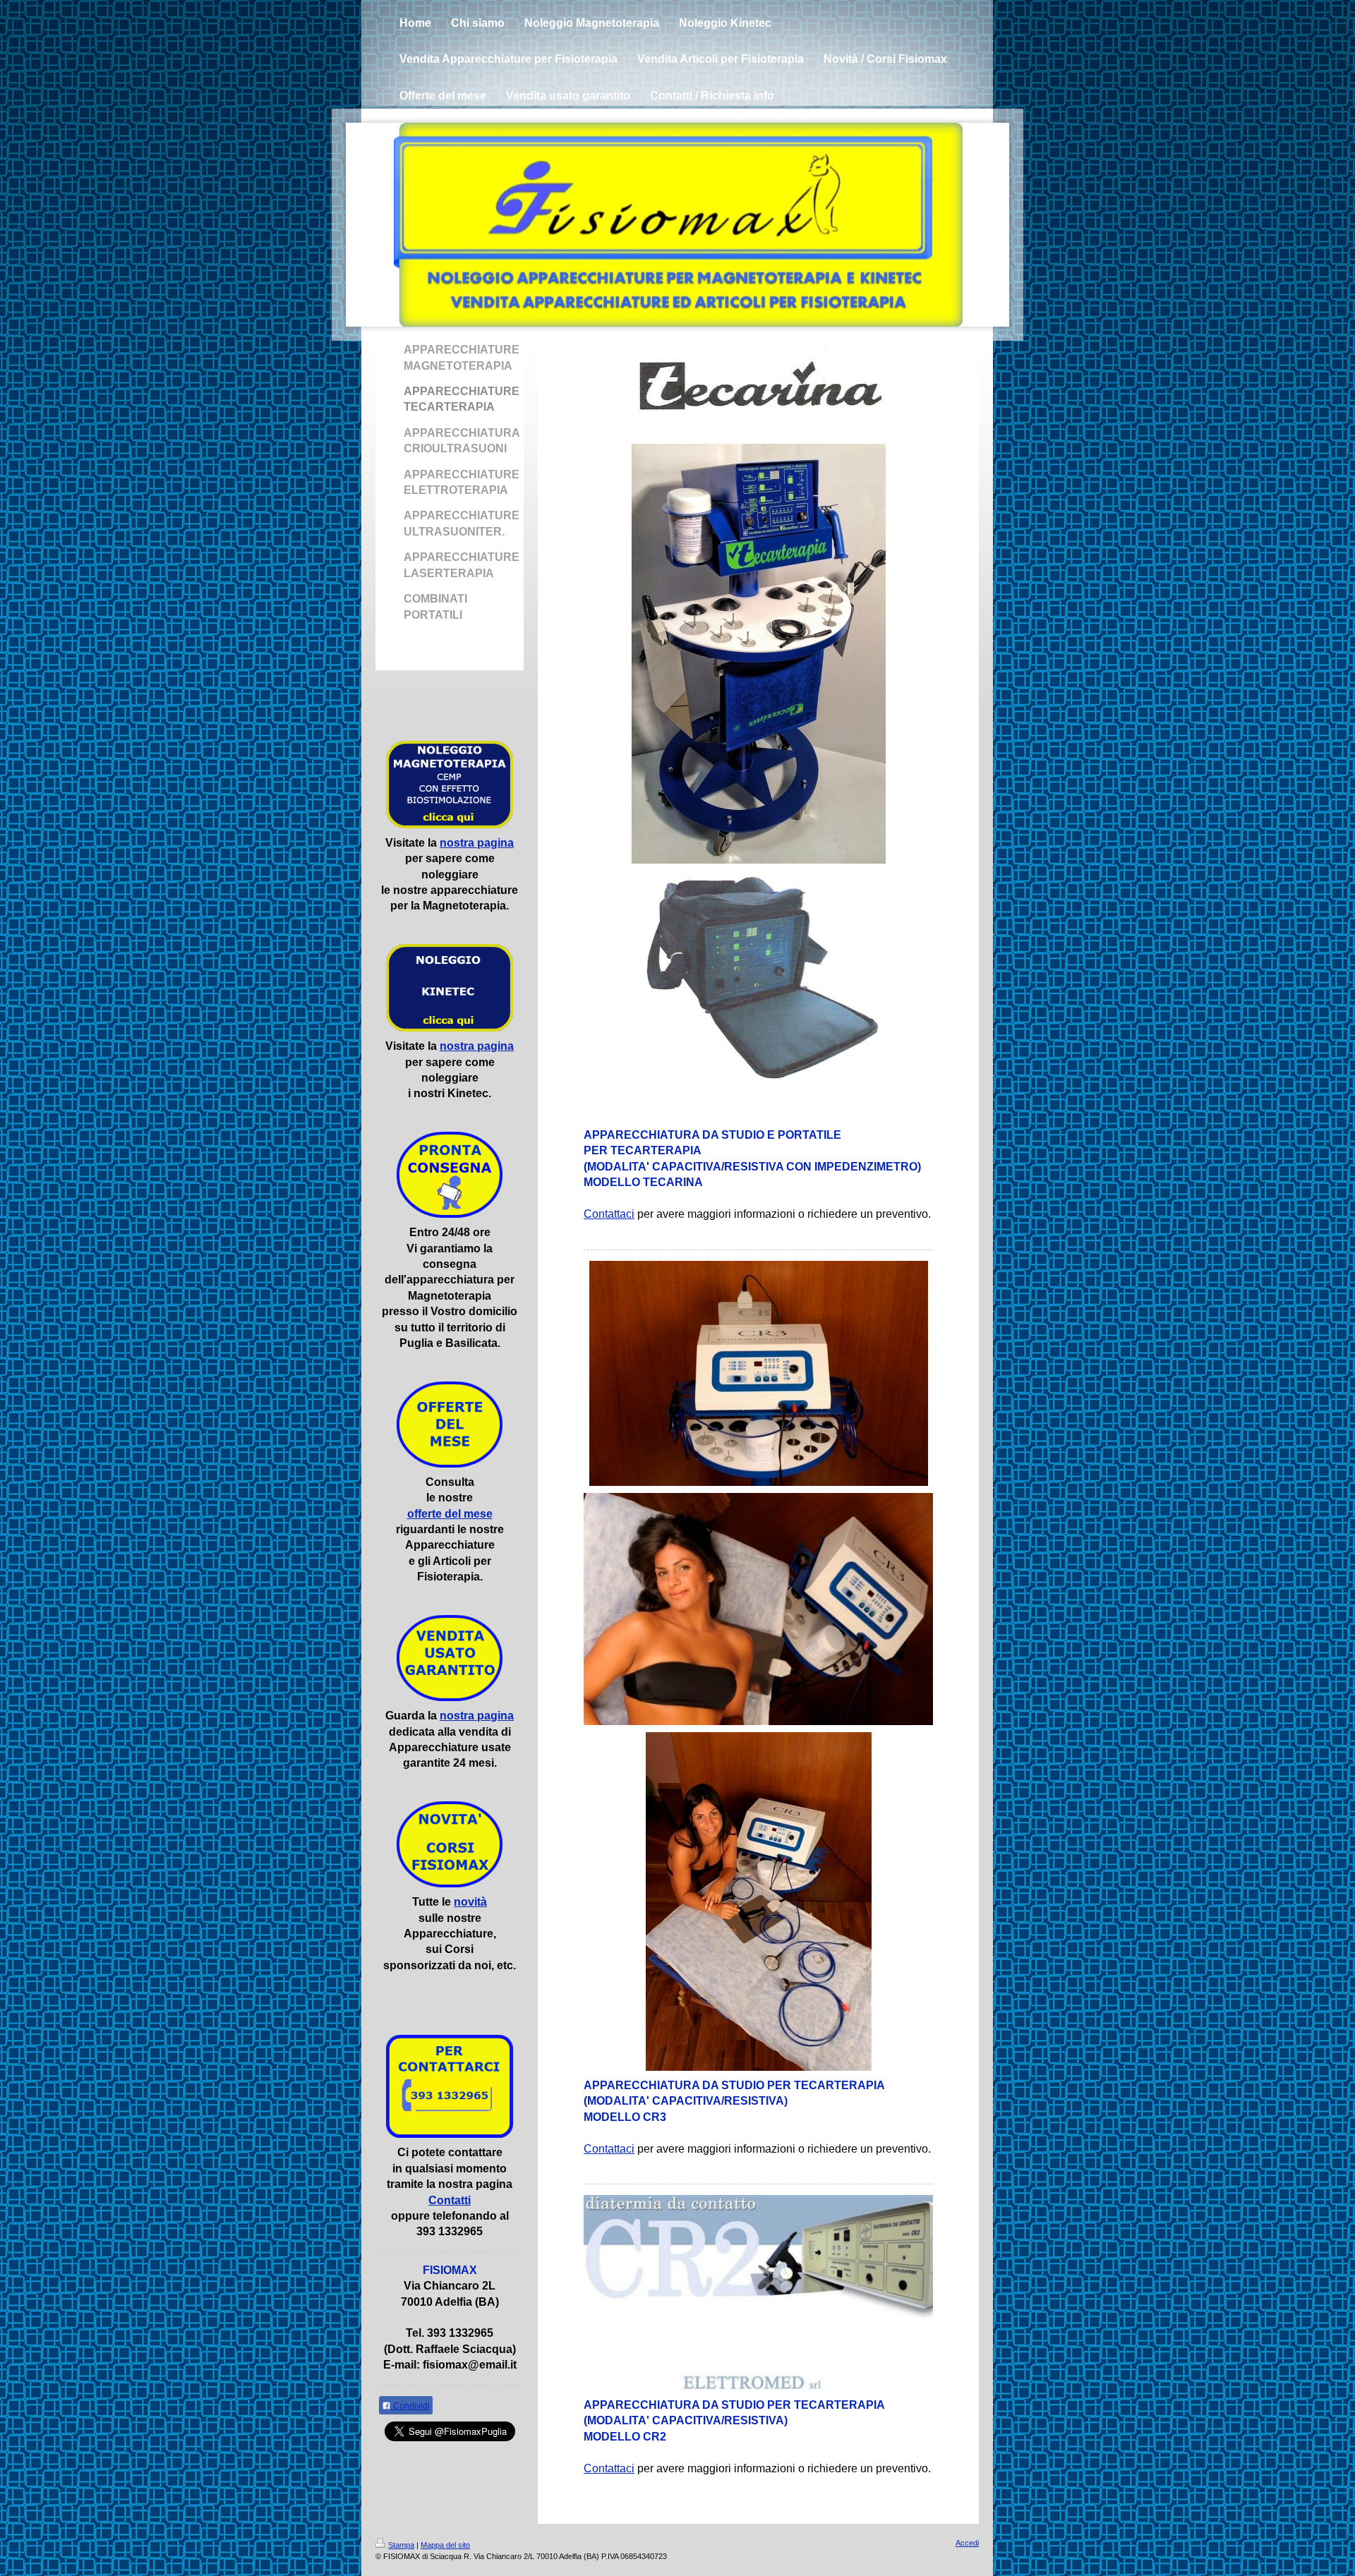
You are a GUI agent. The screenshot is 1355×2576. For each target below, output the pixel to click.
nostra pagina (477, 843)
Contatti (450, 2200)
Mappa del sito (445, 2545)
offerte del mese (450, 1514)
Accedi (967, 2543)
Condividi (410, 2406)
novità (470, 1902)
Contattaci (609, 1214)
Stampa (401, 2545)
